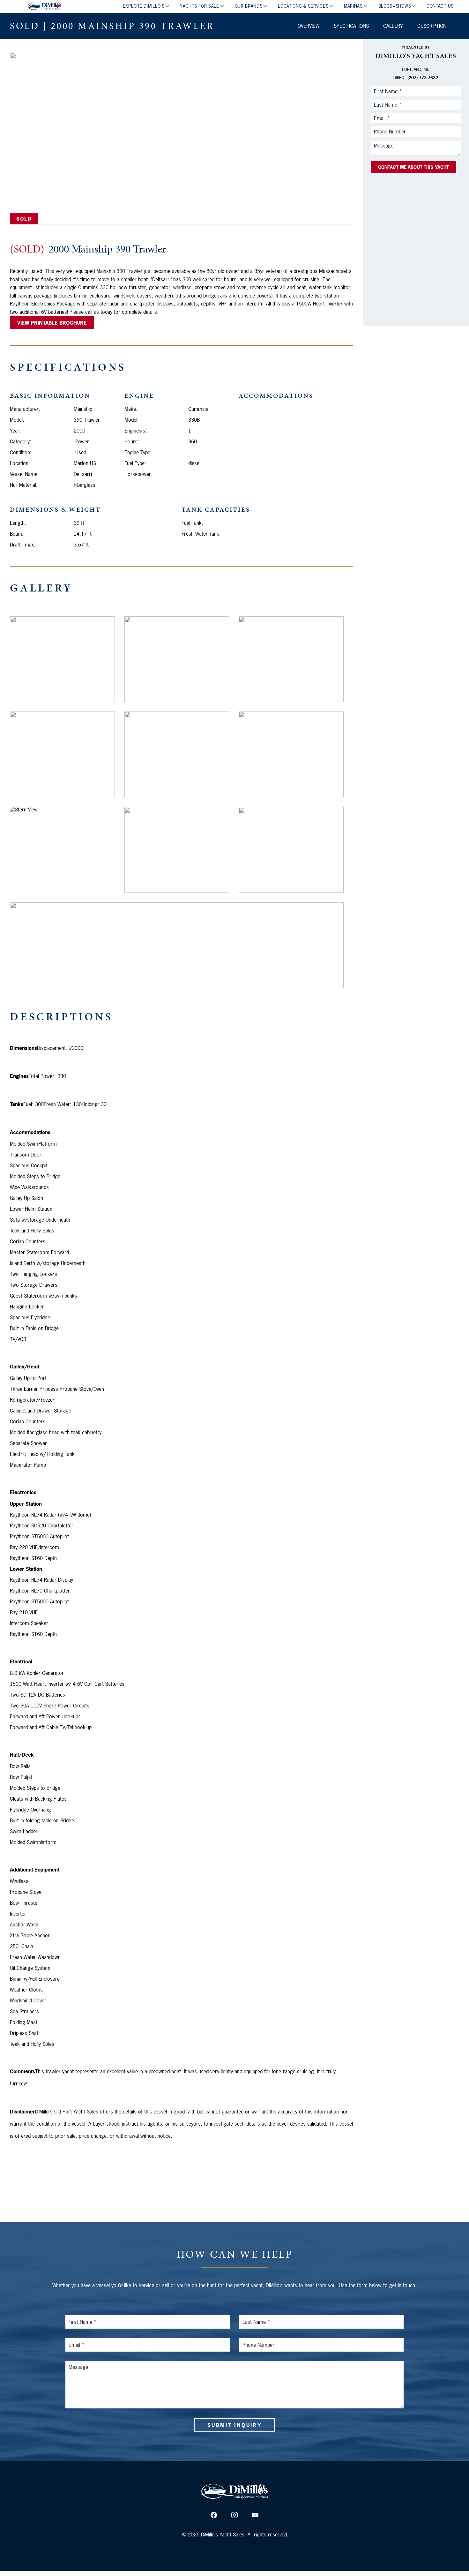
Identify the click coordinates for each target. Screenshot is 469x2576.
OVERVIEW (309, 26)
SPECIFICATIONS (351, 26)
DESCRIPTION (432, 26)
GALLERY (393, 26)
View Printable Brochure (52, 323)
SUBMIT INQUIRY (234, 2425)
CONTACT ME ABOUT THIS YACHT (414, 167)
